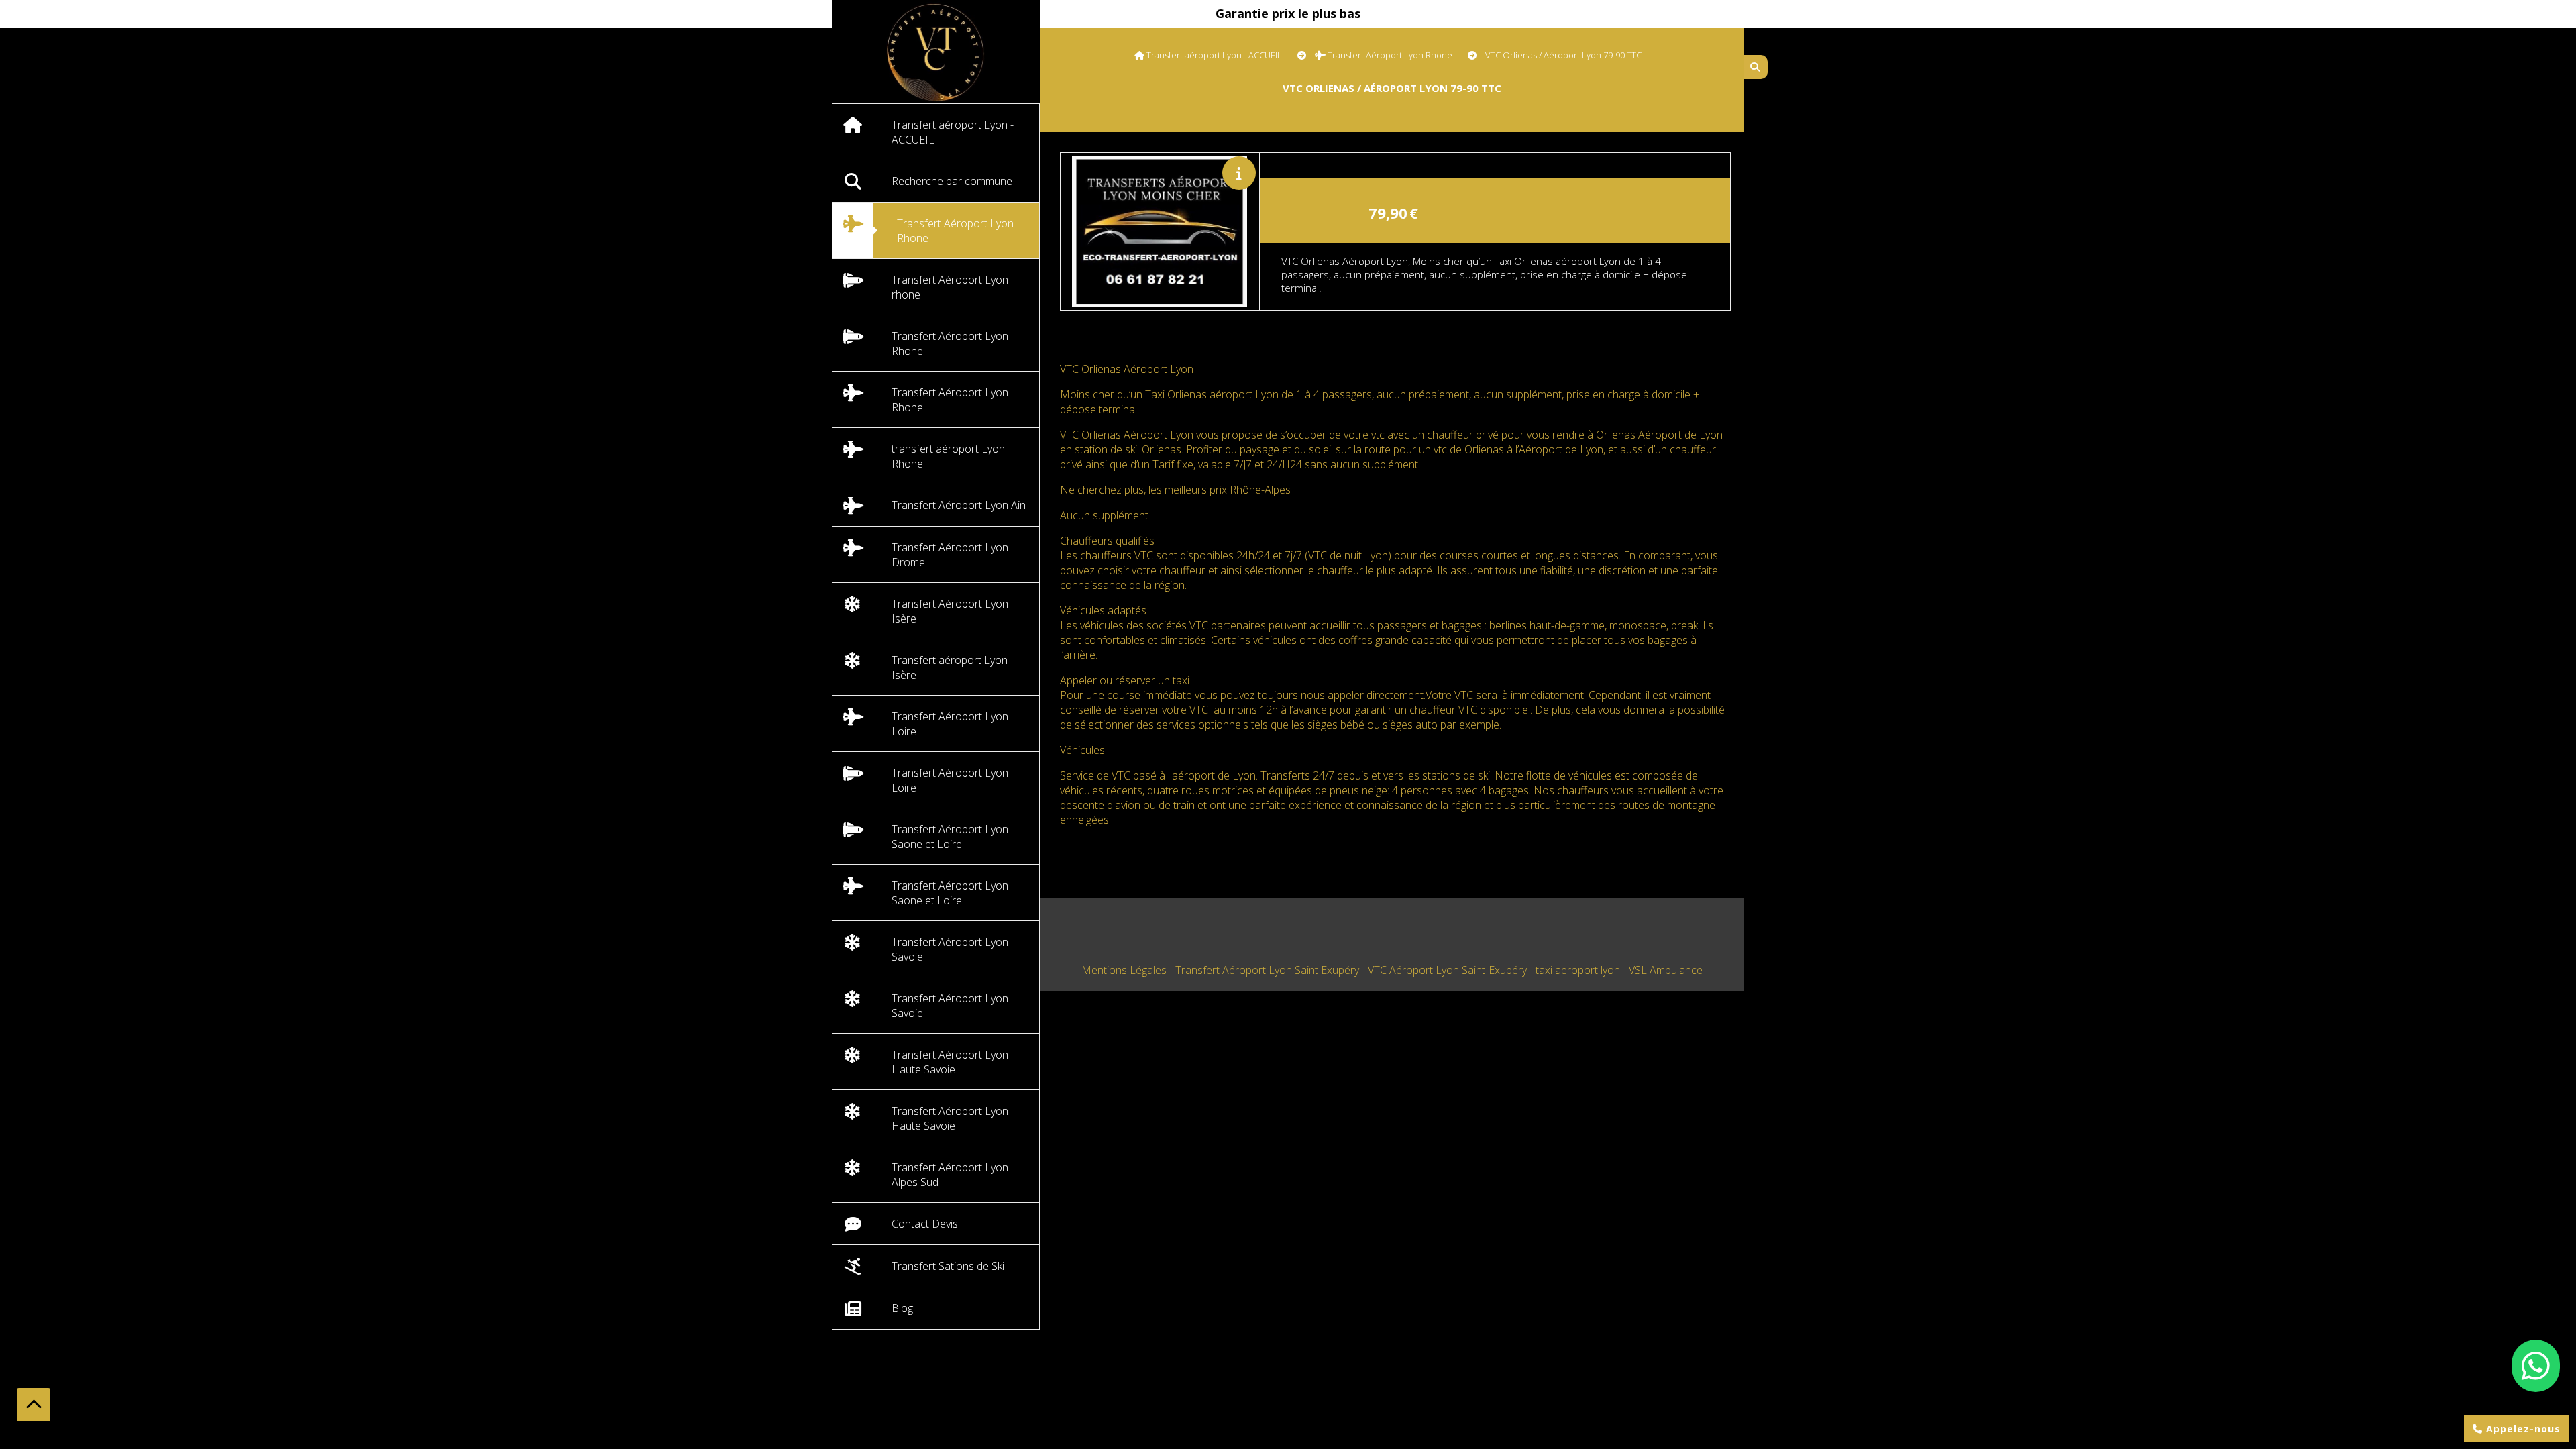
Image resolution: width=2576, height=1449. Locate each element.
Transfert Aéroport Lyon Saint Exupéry (1269, 970)
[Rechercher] (1756, 67)
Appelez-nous (2522, 1429)
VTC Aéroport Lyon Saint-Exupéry (1449, 970)
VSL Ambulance (1666, 970)
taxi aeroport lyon (1579, 970)
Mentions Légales (1124, 970)
